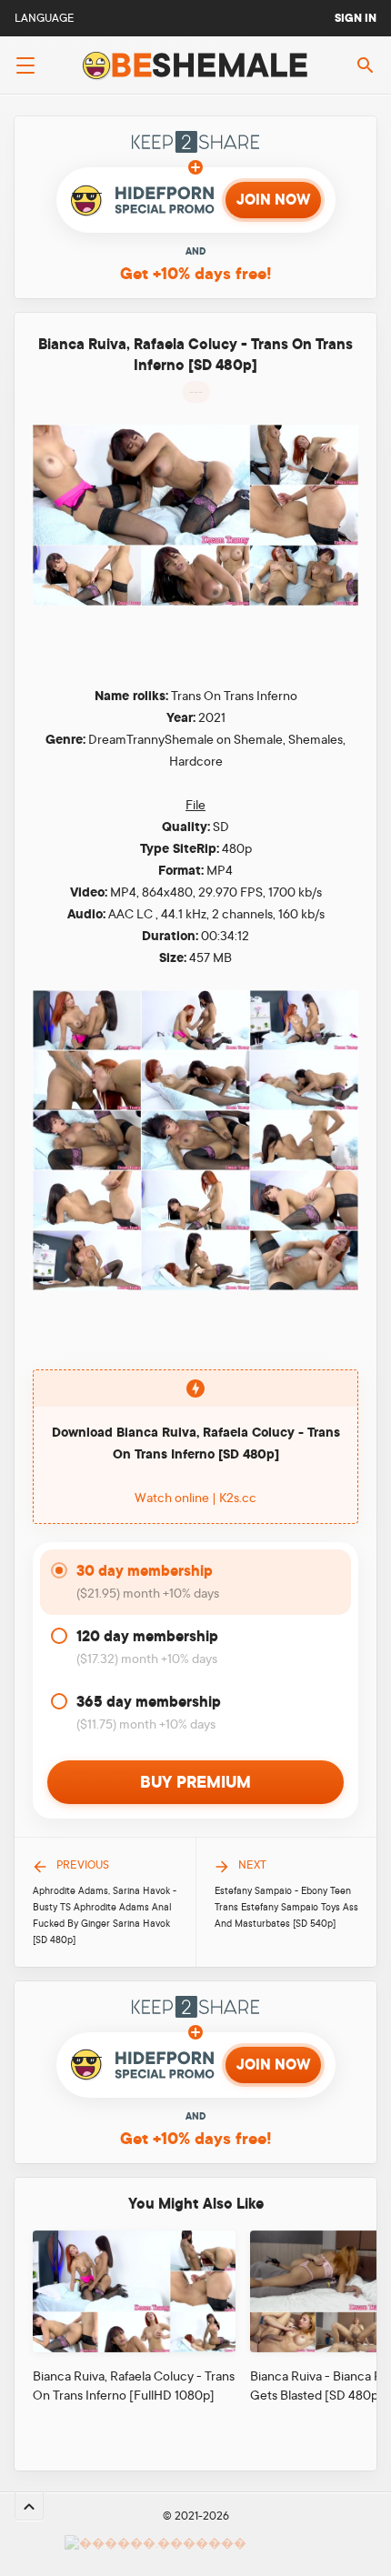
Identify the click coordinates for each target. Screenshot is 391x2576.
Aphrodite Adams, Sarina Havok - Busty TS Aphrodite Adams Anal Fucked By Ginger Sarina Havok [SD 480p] (105, 1916)
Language (45, 18)
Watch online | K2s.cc (195, 1498)
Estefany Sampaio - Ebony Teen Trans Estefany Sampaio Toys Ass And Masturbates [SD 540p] (286, 1908)
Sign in (356, 18)
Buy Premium (195, 1782)
